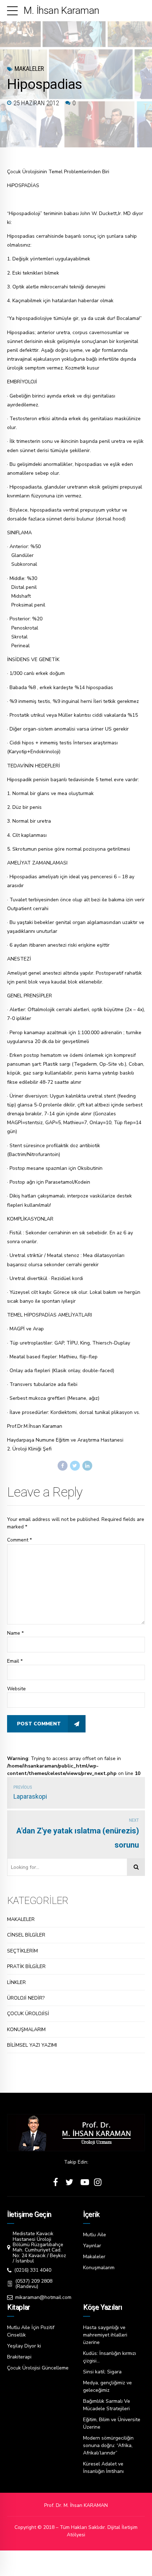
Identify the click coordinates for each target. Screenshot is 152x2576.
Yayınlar (92, 2246)
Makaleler (29, 69)
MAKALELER (21, 1919)
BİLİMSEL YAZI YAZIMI (32, 2045)
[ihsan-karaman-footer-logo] (76, 2133)
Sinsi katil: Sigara (102, 2372)
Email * (15, 1661)
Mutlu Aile (95, 2235)
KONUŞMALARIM (26, 2030)
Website (16, 1689)
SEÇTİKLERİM (22, 1951)
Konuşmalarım (99, 2268)
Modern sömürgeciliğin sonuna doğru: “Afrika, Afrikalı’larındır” (108, 2445)
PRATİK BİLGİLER (26, 1966)
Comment (19, 1540)
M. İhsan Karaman (61, 10)
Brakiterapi (19, 2357)
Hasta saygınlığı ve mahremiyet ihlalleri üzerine (105, 2335)
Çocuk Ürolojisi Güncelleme (38, 2368)
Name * (15, 1633)
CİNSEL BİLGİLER (26, 1935)
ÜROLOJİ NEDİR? (26, 1998)
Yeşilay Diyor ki (24, 2346)
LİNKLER (16, 1982)
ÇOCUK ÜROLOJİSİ (28, 2014)
